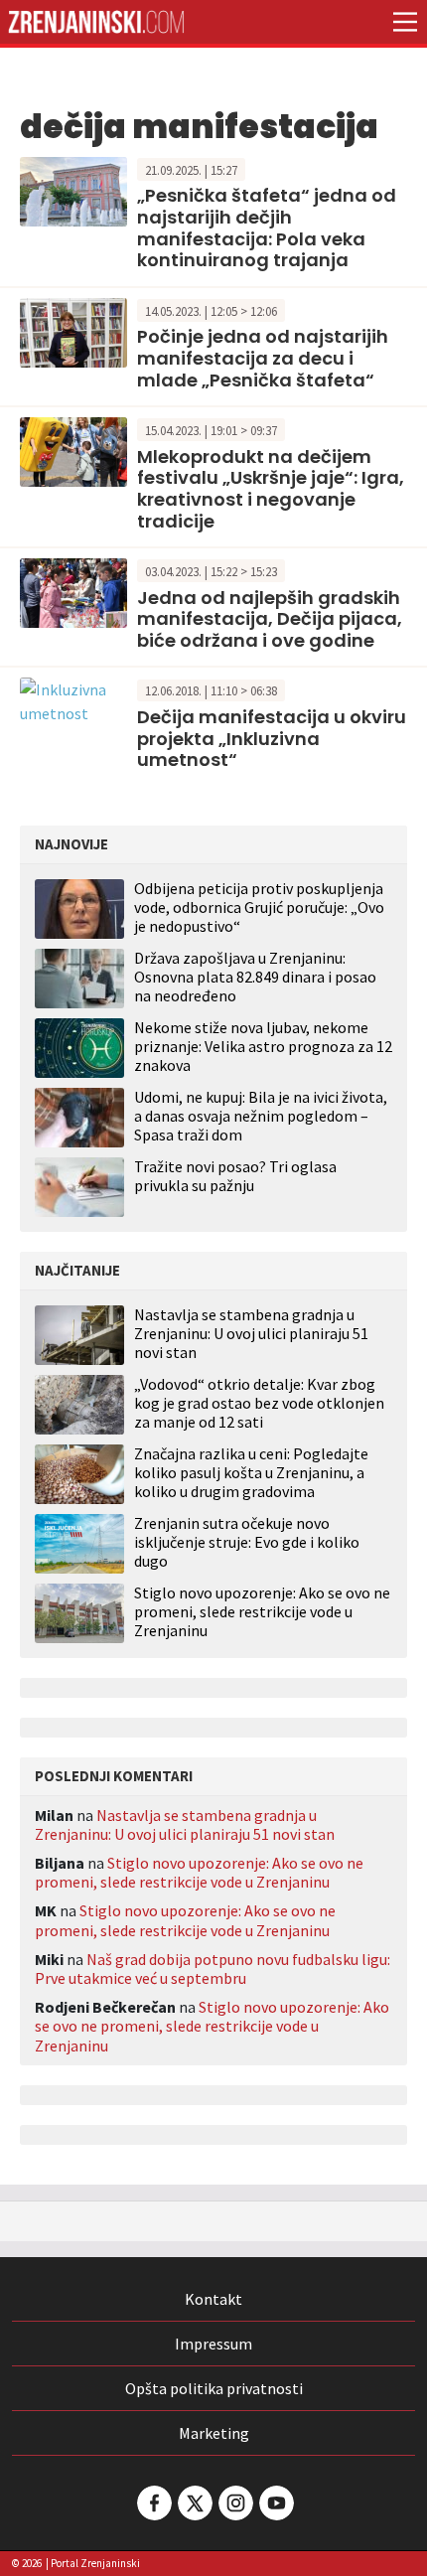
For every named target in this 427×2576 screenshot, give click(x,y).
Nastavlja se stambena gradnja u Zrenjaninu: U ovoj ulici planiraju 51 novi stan (251, 1334)
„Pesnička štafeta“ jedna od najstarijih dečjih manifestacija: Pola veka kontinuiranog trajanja (267, 227)
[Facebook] (153, 2503)
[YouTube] (275, 2503)
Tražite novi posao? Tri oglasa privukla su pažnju (235, 1176)
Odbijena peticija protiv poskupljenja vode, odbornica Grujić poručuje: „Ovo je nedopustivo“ (259, 907)
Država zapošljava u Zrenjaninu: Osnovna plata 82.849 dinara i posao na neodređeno (255, 977)
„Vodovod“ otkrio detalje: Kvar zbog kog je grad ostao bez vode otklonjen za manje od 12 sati (259, 1403)
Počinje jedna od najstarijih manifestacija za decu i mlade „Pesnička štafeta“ (263, 358)
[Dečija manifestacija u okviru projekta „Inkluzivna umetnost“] (73, 699)
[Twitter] (194, 2503)
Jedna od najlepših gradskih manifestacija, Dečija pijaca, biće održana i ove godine (270, 619)
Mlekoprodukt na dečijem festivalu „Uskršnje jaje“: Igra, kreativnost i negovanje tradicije (271, 489)
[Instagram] (234, 2503)
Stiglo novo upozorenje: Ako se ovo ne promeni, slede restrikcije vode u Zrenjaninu (262, 1612)
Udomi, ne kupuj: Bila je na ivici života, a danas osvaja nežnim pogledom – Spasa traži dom (261, 1116)
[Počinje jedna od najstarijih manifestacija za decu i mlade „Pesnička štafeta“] (73, 331)
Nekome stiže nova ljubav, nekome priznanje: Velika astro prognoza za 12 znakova (263, 1046)
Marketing (214, 2433)
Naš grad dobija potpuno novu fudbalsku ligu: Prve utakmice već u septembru (213, 1969)
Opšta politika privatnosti (214, 2388)
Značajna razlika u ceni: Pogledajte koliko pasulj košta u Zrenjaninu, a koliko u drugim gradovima (251, 1473)
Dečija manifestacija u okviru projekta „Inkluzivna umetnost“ (272, 738)
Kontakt (213, 2299)
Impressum (213, 2344)
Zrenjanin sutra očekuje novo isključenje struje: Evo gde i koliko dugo (247, 1542)
